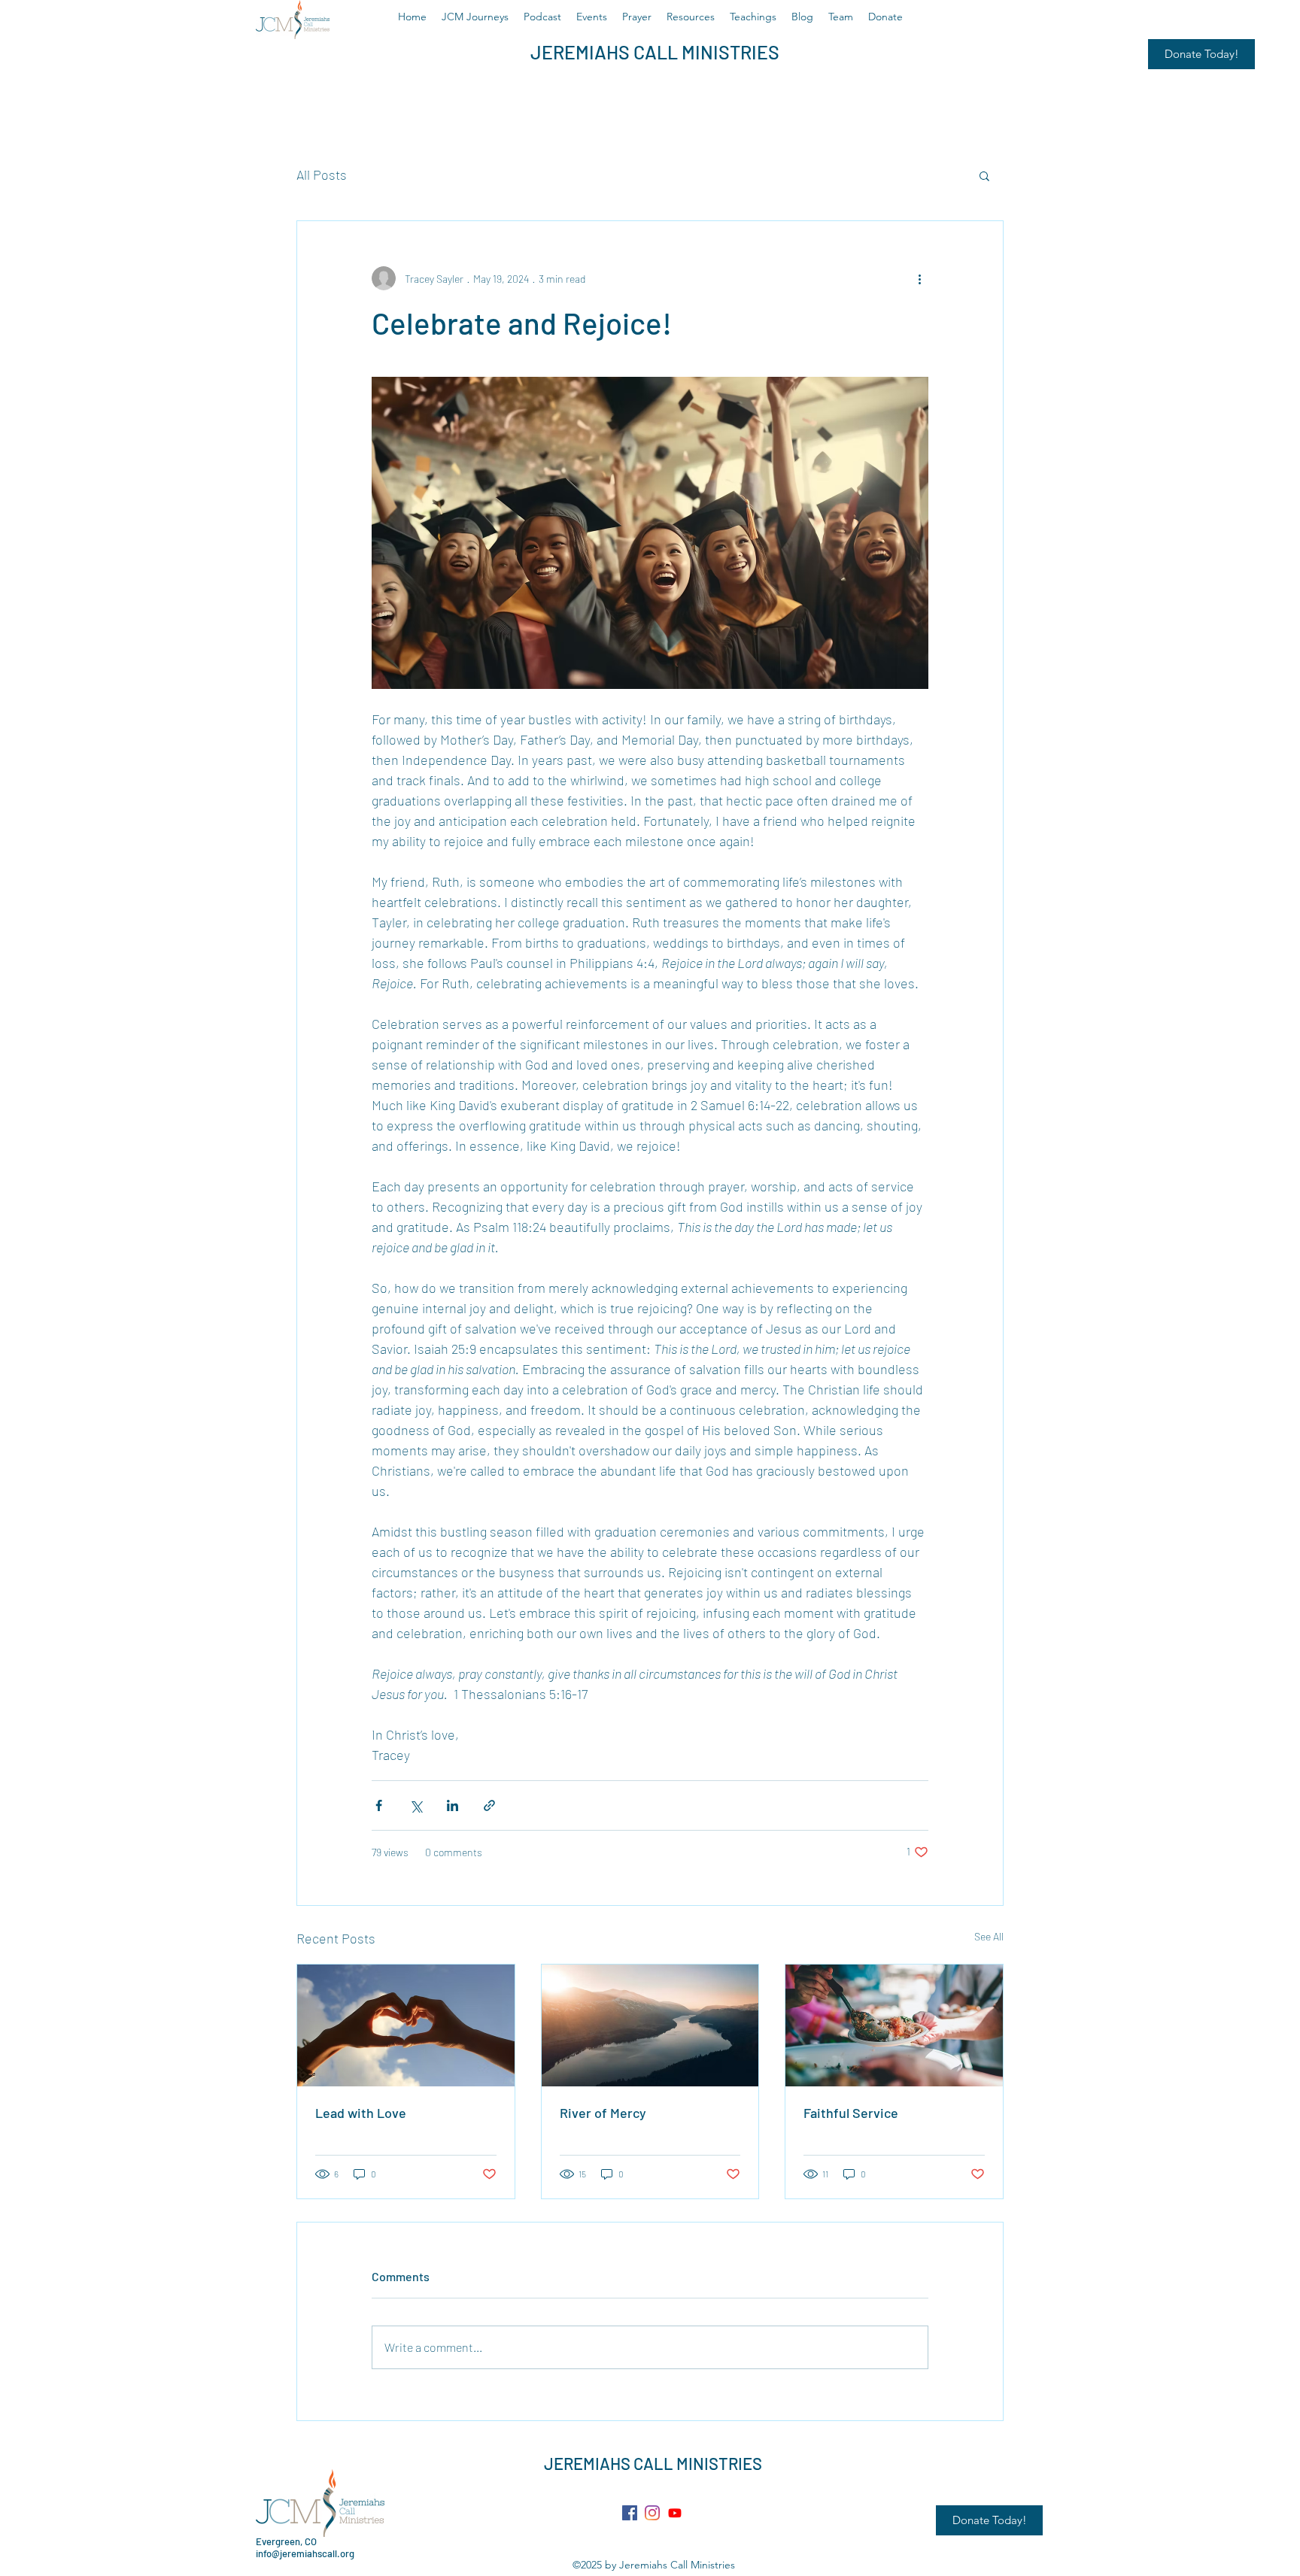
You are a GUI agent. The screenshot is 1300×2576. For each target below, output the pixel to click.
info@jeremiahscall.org (305, 2553)
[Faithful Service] (894, 2025)
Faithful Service (851, 2113)
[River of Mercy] (650, 2025)
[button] (984, 175)
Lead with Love (361, 2113)
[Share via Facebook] (379, 1805)
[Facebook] (630, 2513)
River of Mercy (603, 2113)
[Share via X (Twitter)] (416, 1805)
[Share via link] (489, 1805)
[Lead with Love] (406, 2025)
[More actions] (919, 278)
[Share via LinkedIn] (453, 1805)
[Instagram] (652, 2513)
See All (989, 1936)
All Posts (322, 174)
